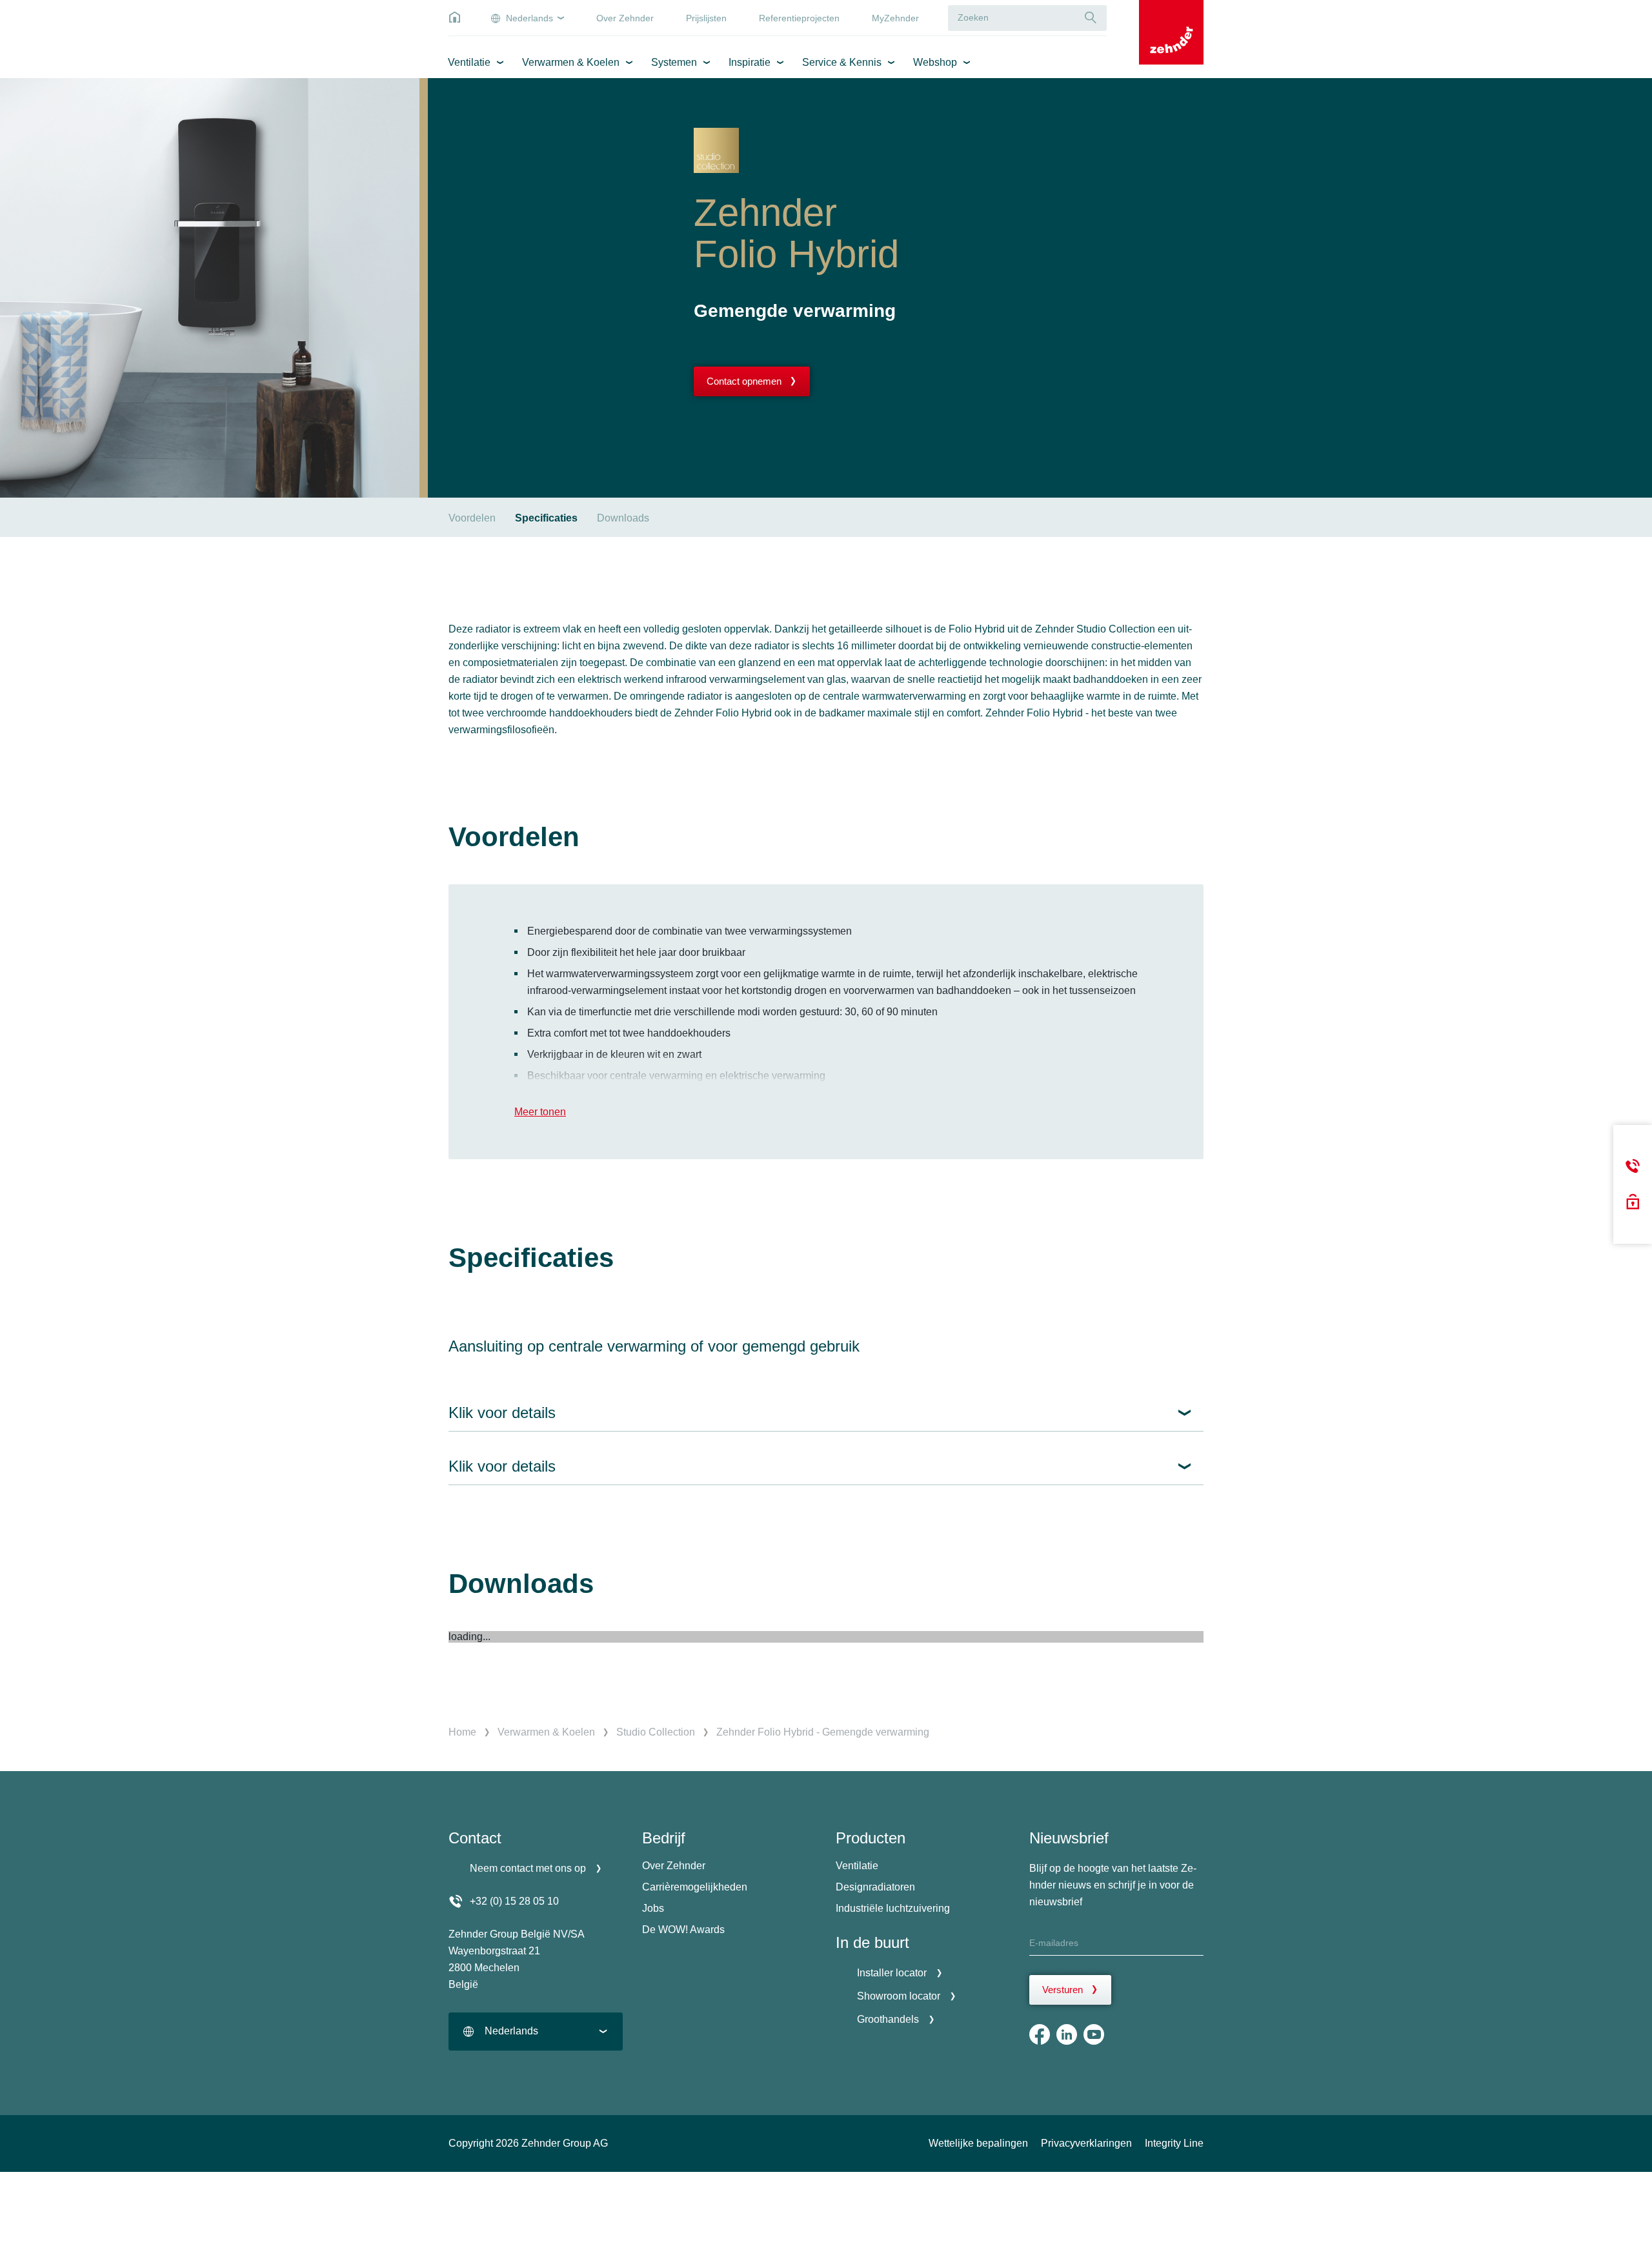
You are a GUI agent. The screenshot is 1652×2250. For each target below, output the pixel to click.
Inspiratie (750, 62)
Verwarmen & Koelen (571, 62)
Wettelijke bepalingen (978, 2143)
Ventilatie (469, 62)
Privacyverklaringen (1086, 2143)
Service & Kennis (842, 62)
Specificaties (546, 518)
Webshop (935, 62)
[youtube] (1094, 2034)
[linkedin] (1067, 2034)
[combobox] (536, 2032)
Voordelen (472, 518)
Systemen (674, 62)
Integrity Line (1174, 2143)
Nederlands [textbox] (511, 2031)
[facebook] (1040, 2034)
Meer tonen (540, 1112)
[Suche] (1091, 18)
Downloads (623, 518)
